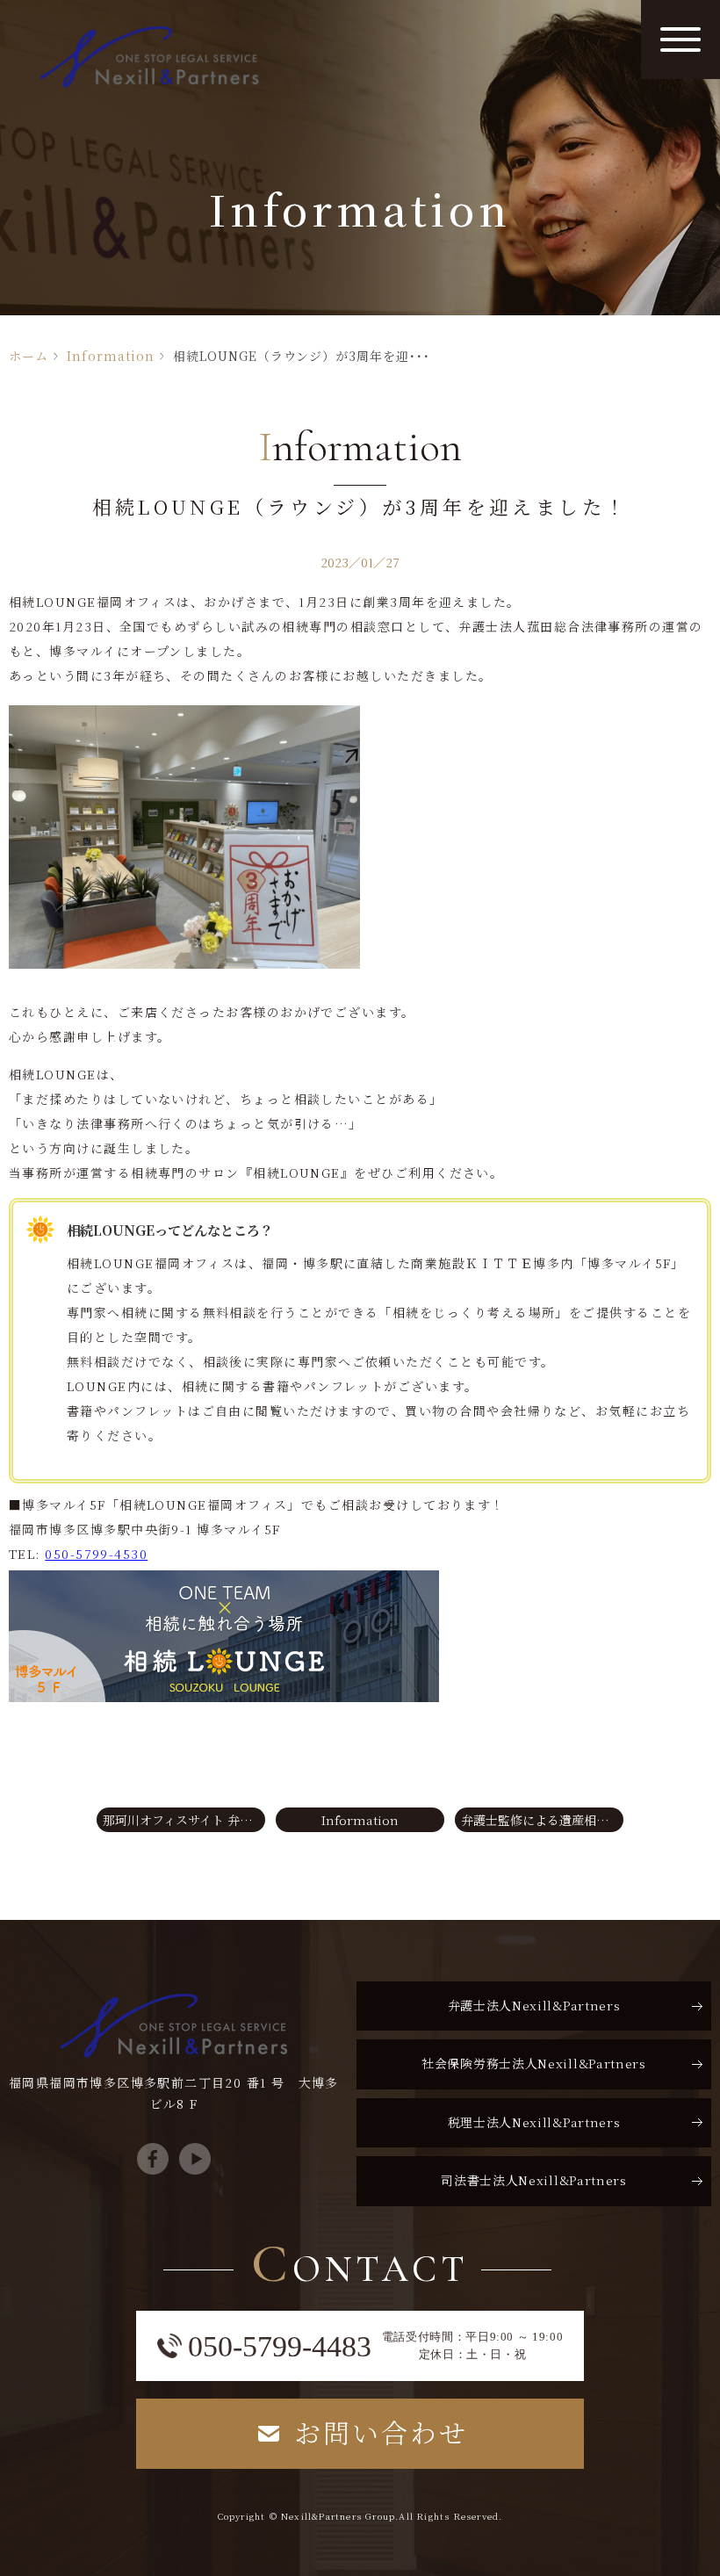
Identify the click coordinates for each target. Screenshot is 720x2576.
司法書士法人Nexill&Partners (534, 2180)
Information (111, 356)
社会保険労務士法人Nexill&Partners (534, 2063)
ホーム (29, 356)
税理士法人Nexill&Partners (534, 2122)
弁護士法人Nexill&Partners (534, 2005)
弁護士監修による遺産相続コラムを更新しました (542, 1820)
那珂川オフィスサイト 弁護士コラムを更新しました (184, 1820)
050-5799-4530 (96, 1554)
